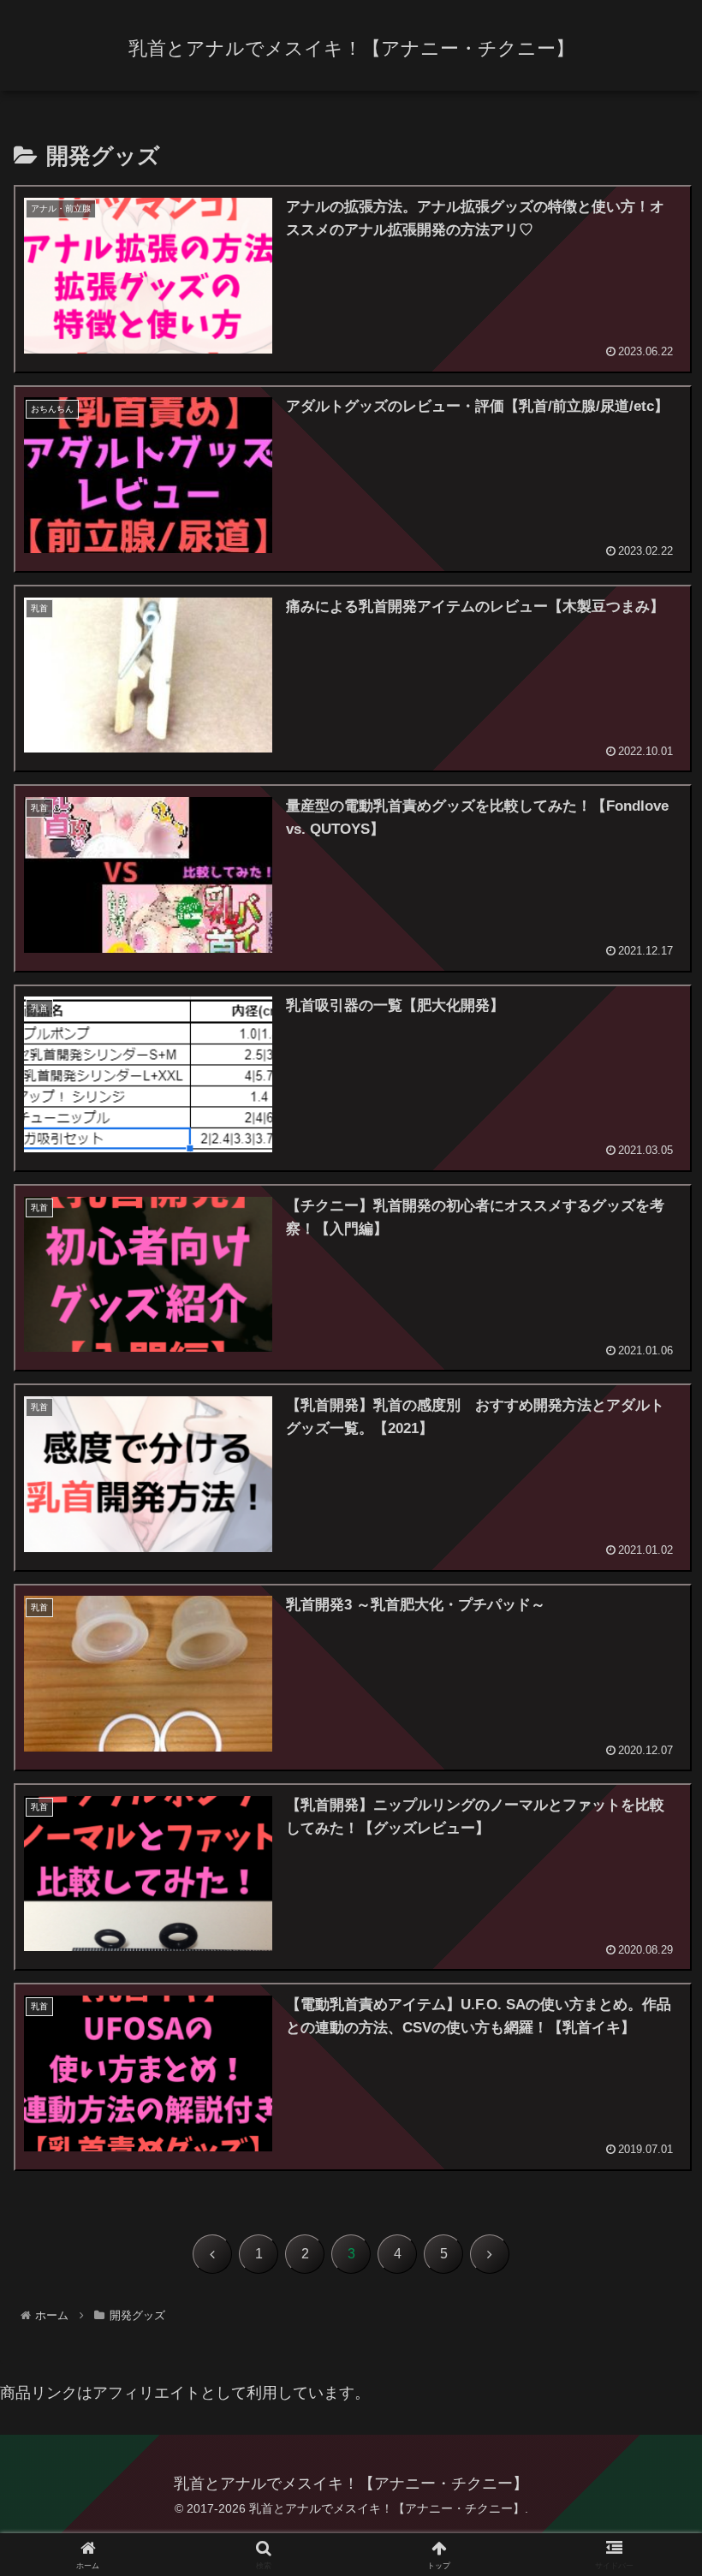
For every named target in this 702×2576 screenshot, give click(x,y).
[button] (649, 2296)
